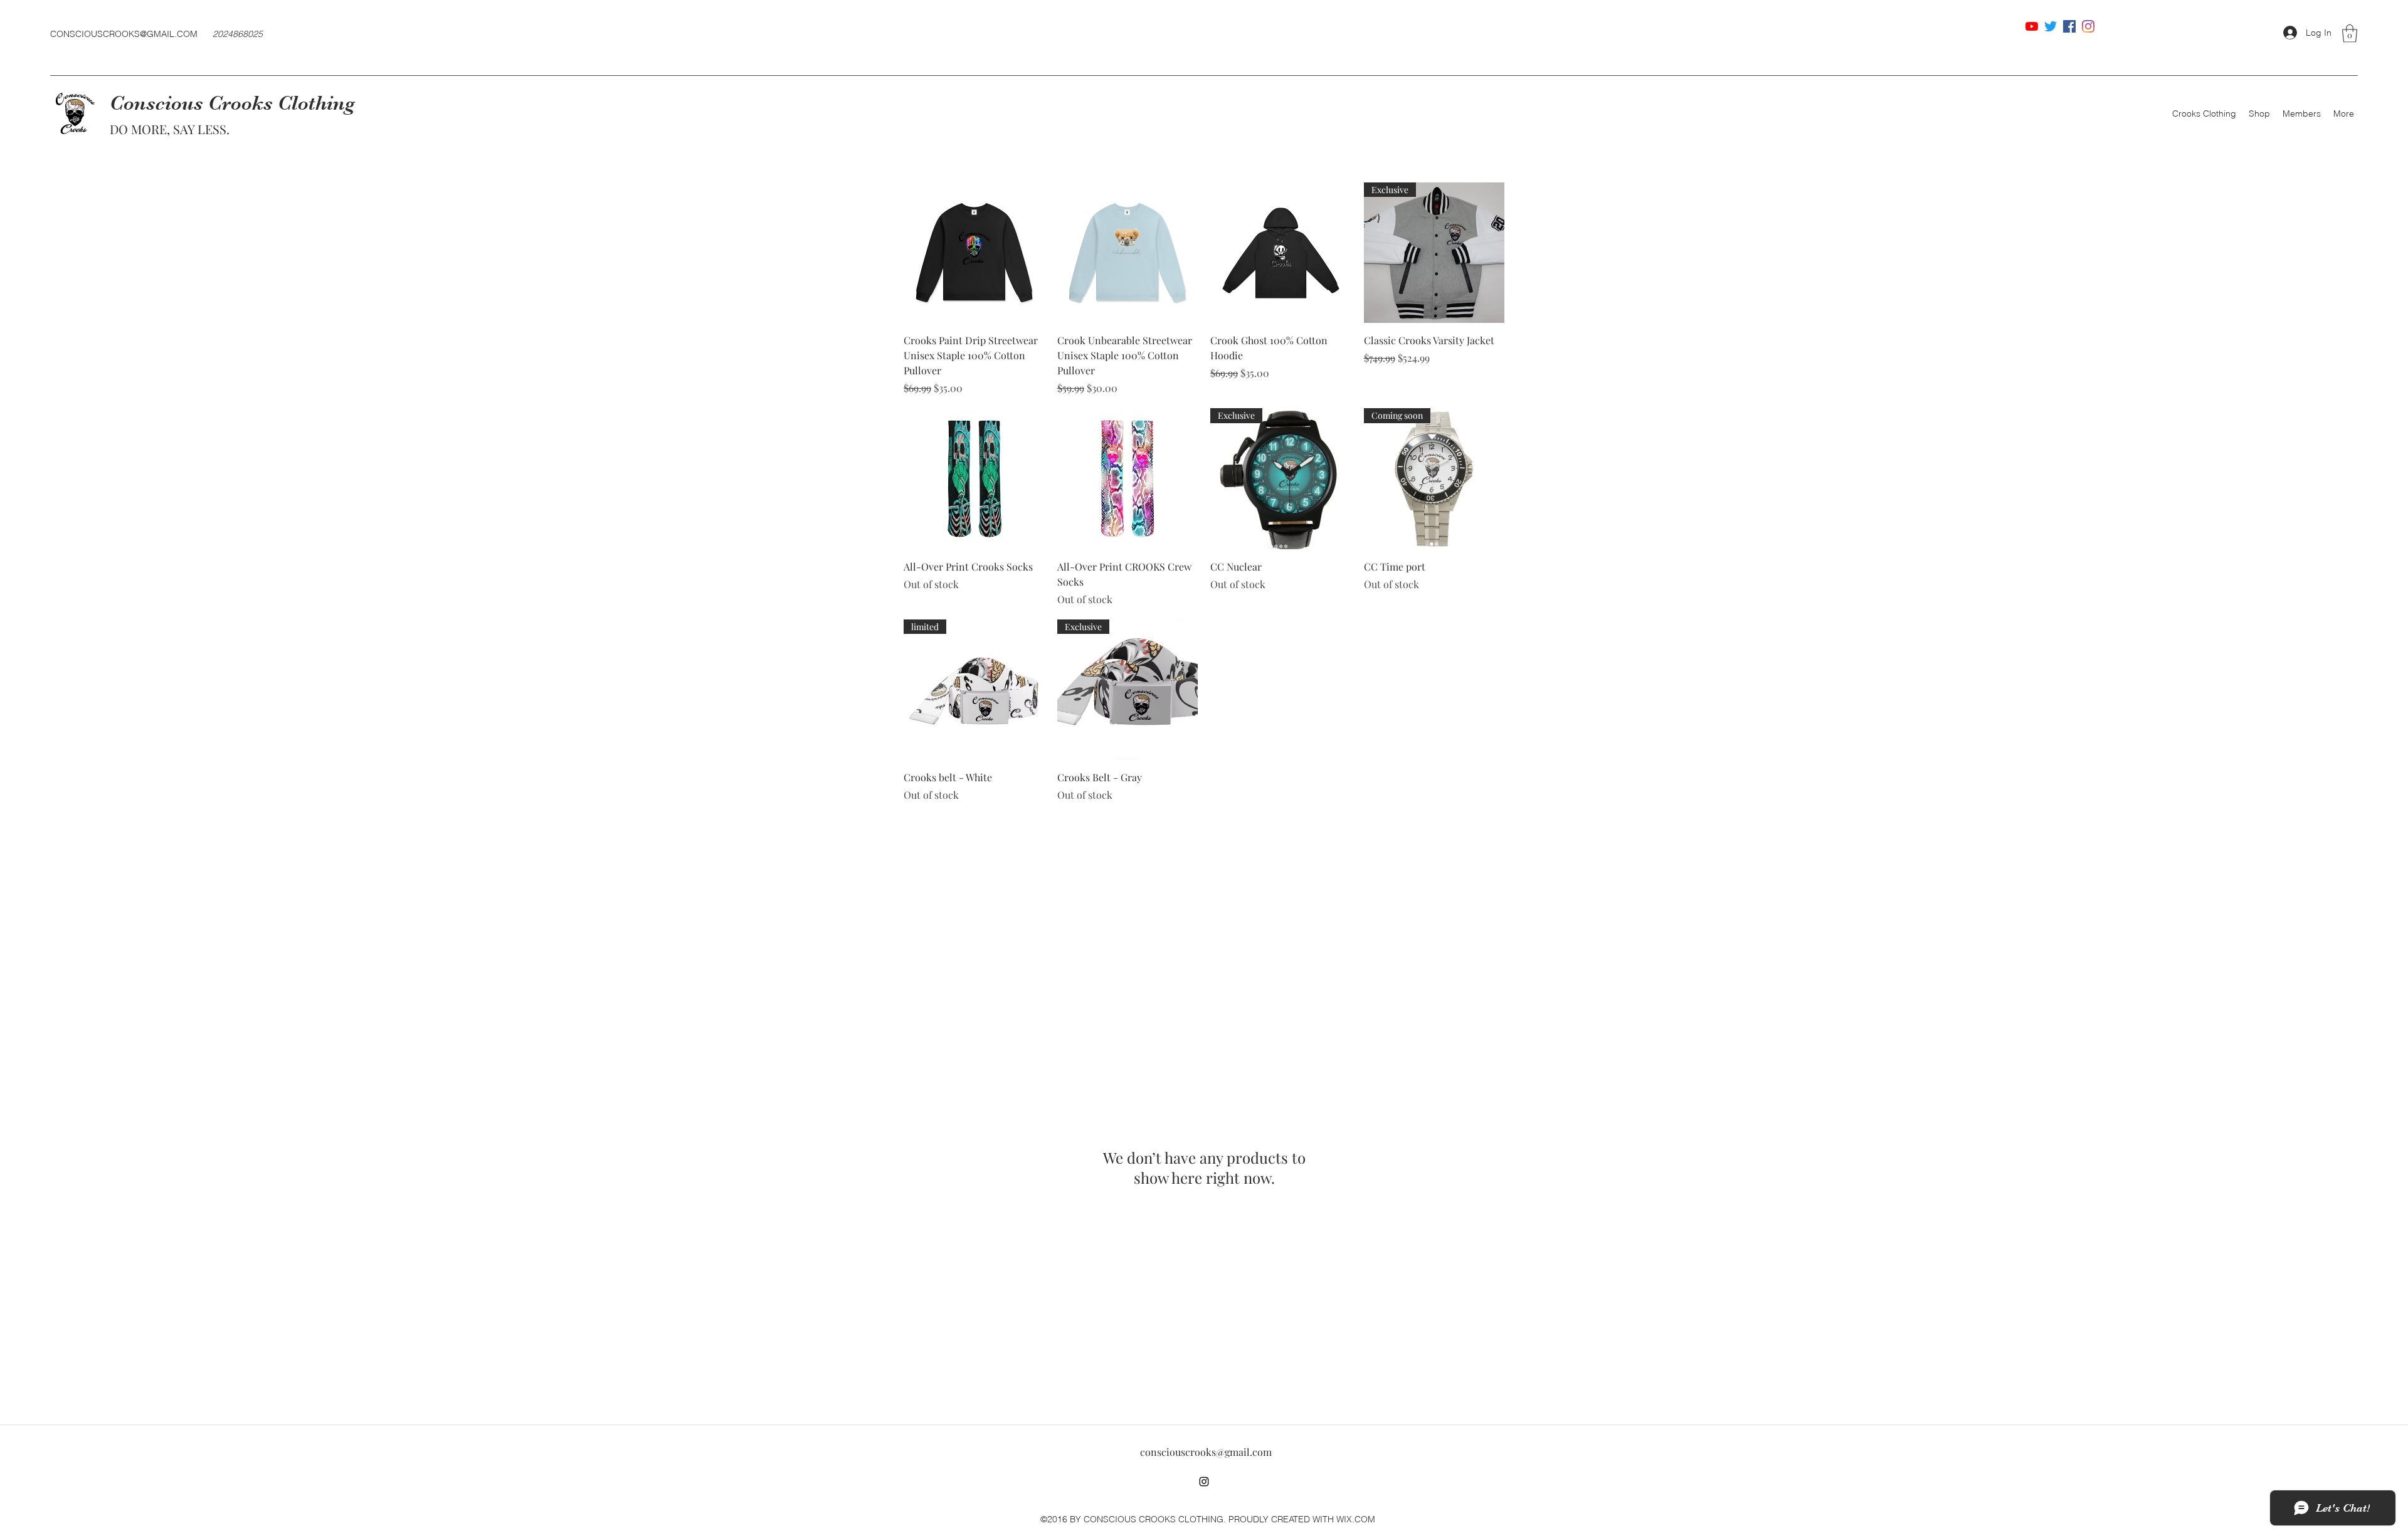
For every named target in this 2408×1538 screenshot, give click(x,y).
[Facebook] (2069, 26)
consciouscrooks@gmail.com (1206, 1452)
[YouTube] (2032, 26)
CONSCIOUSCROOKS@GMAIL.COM (124, 34)
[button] (2350, 34)
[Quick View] (974, 253)
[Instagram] (2088, 26)
